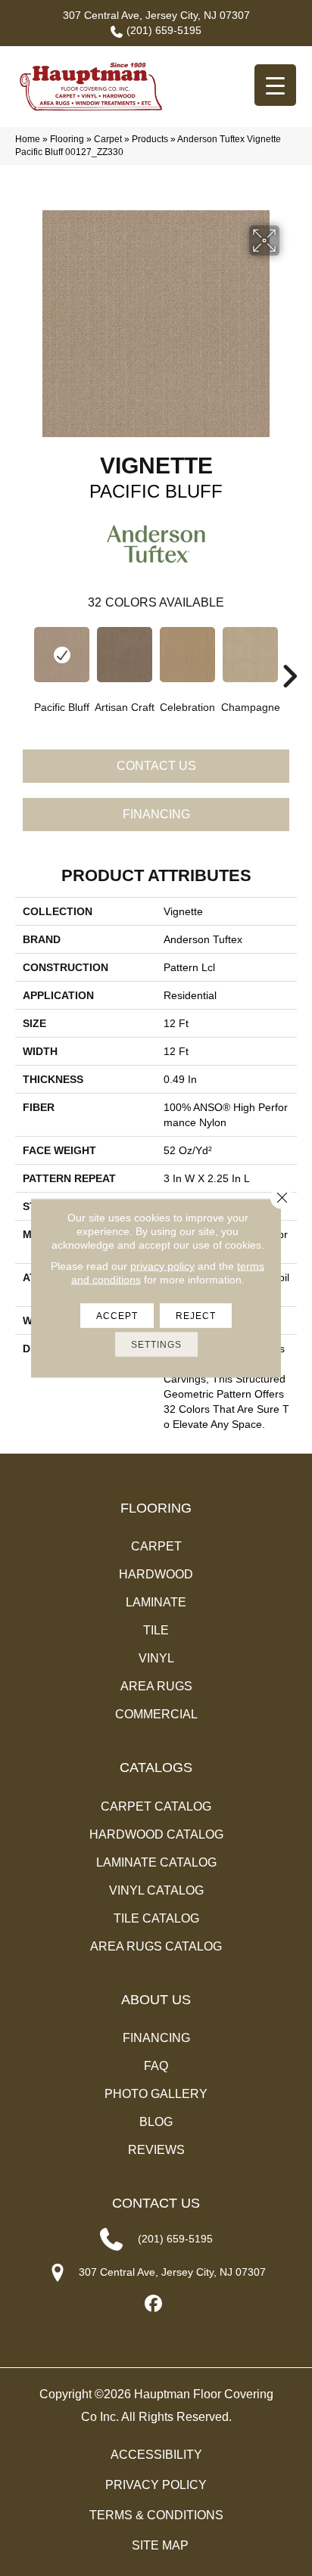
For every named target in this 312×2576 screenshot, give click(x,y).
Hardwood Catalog (156, 1834)
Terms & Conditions (156, 2515)
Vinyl (156, 1658)
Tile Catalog (156, 1918)
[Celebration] (187, 655)
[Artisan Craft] (125, 655)
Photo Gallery (156, 2094)
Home (28, 139)
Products (150, 139)
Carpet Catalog (156, 1806)
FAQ (156, 2066)
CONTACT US (156, 2203)
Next (289, 653)
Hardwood (156, 1574)
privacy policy (162, 1266)
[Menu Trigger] (275, 85)
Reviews (156, 2150)
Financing (156, 814)
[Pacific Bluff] (62, 655)
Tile (156, 1630)
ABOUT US (156, 2000)
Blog (156, 2122)
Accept (117, 1316)
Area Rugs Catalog (156, 1946)
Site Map (160, 2545)
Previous (23, 653)
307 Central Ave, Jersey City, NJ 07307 (156, 15)
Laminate (156, 1602)
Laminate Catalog (156, 1862)
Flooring (67, 139)
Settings (156, 1345)
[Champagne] (250, 655)
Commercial (156, 1714)
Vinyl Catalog (156, 1890)
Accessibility (156, 2455)
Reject (196, 1316)
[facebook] (154, 2304)
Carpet (108, 139)
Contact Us (156, 766)
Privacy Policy (156, 2485)
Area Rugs (156, 1686)
